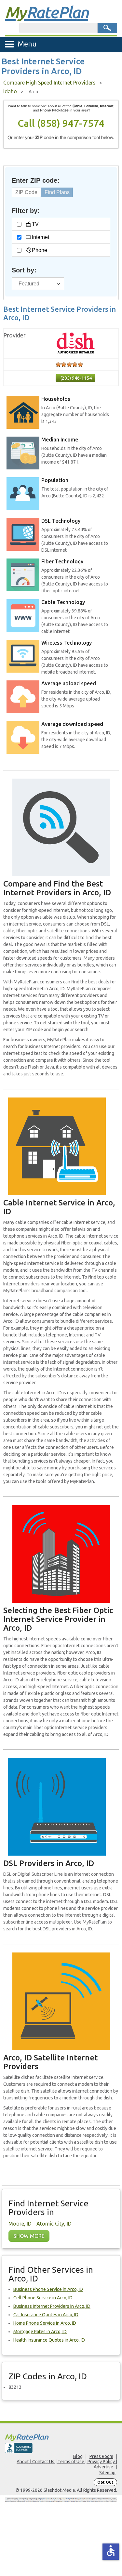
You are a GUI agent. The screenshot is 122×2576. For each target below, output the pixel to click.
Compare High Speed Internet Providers (49, 83)
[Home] (61, 2437)
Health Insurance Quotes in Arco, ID (49, 2340)
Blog (78, 2456)
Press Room (101, 2456)
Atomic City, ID (54, 2224)
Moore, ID (20, 2224)
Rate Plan (47, 12)
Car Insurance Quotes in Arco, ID (46, 2315)
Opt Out (105, 2482)
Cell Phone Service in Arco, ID (43, 2298)
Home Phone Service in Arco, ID (45, 2323)
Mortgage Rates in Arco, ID (40, 2332)
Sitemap (107, 2473)
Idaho (10, 91)
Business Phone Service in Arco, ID (48, 2289)
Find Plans (57, 192)
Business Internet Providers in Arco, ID (52, 2306)
